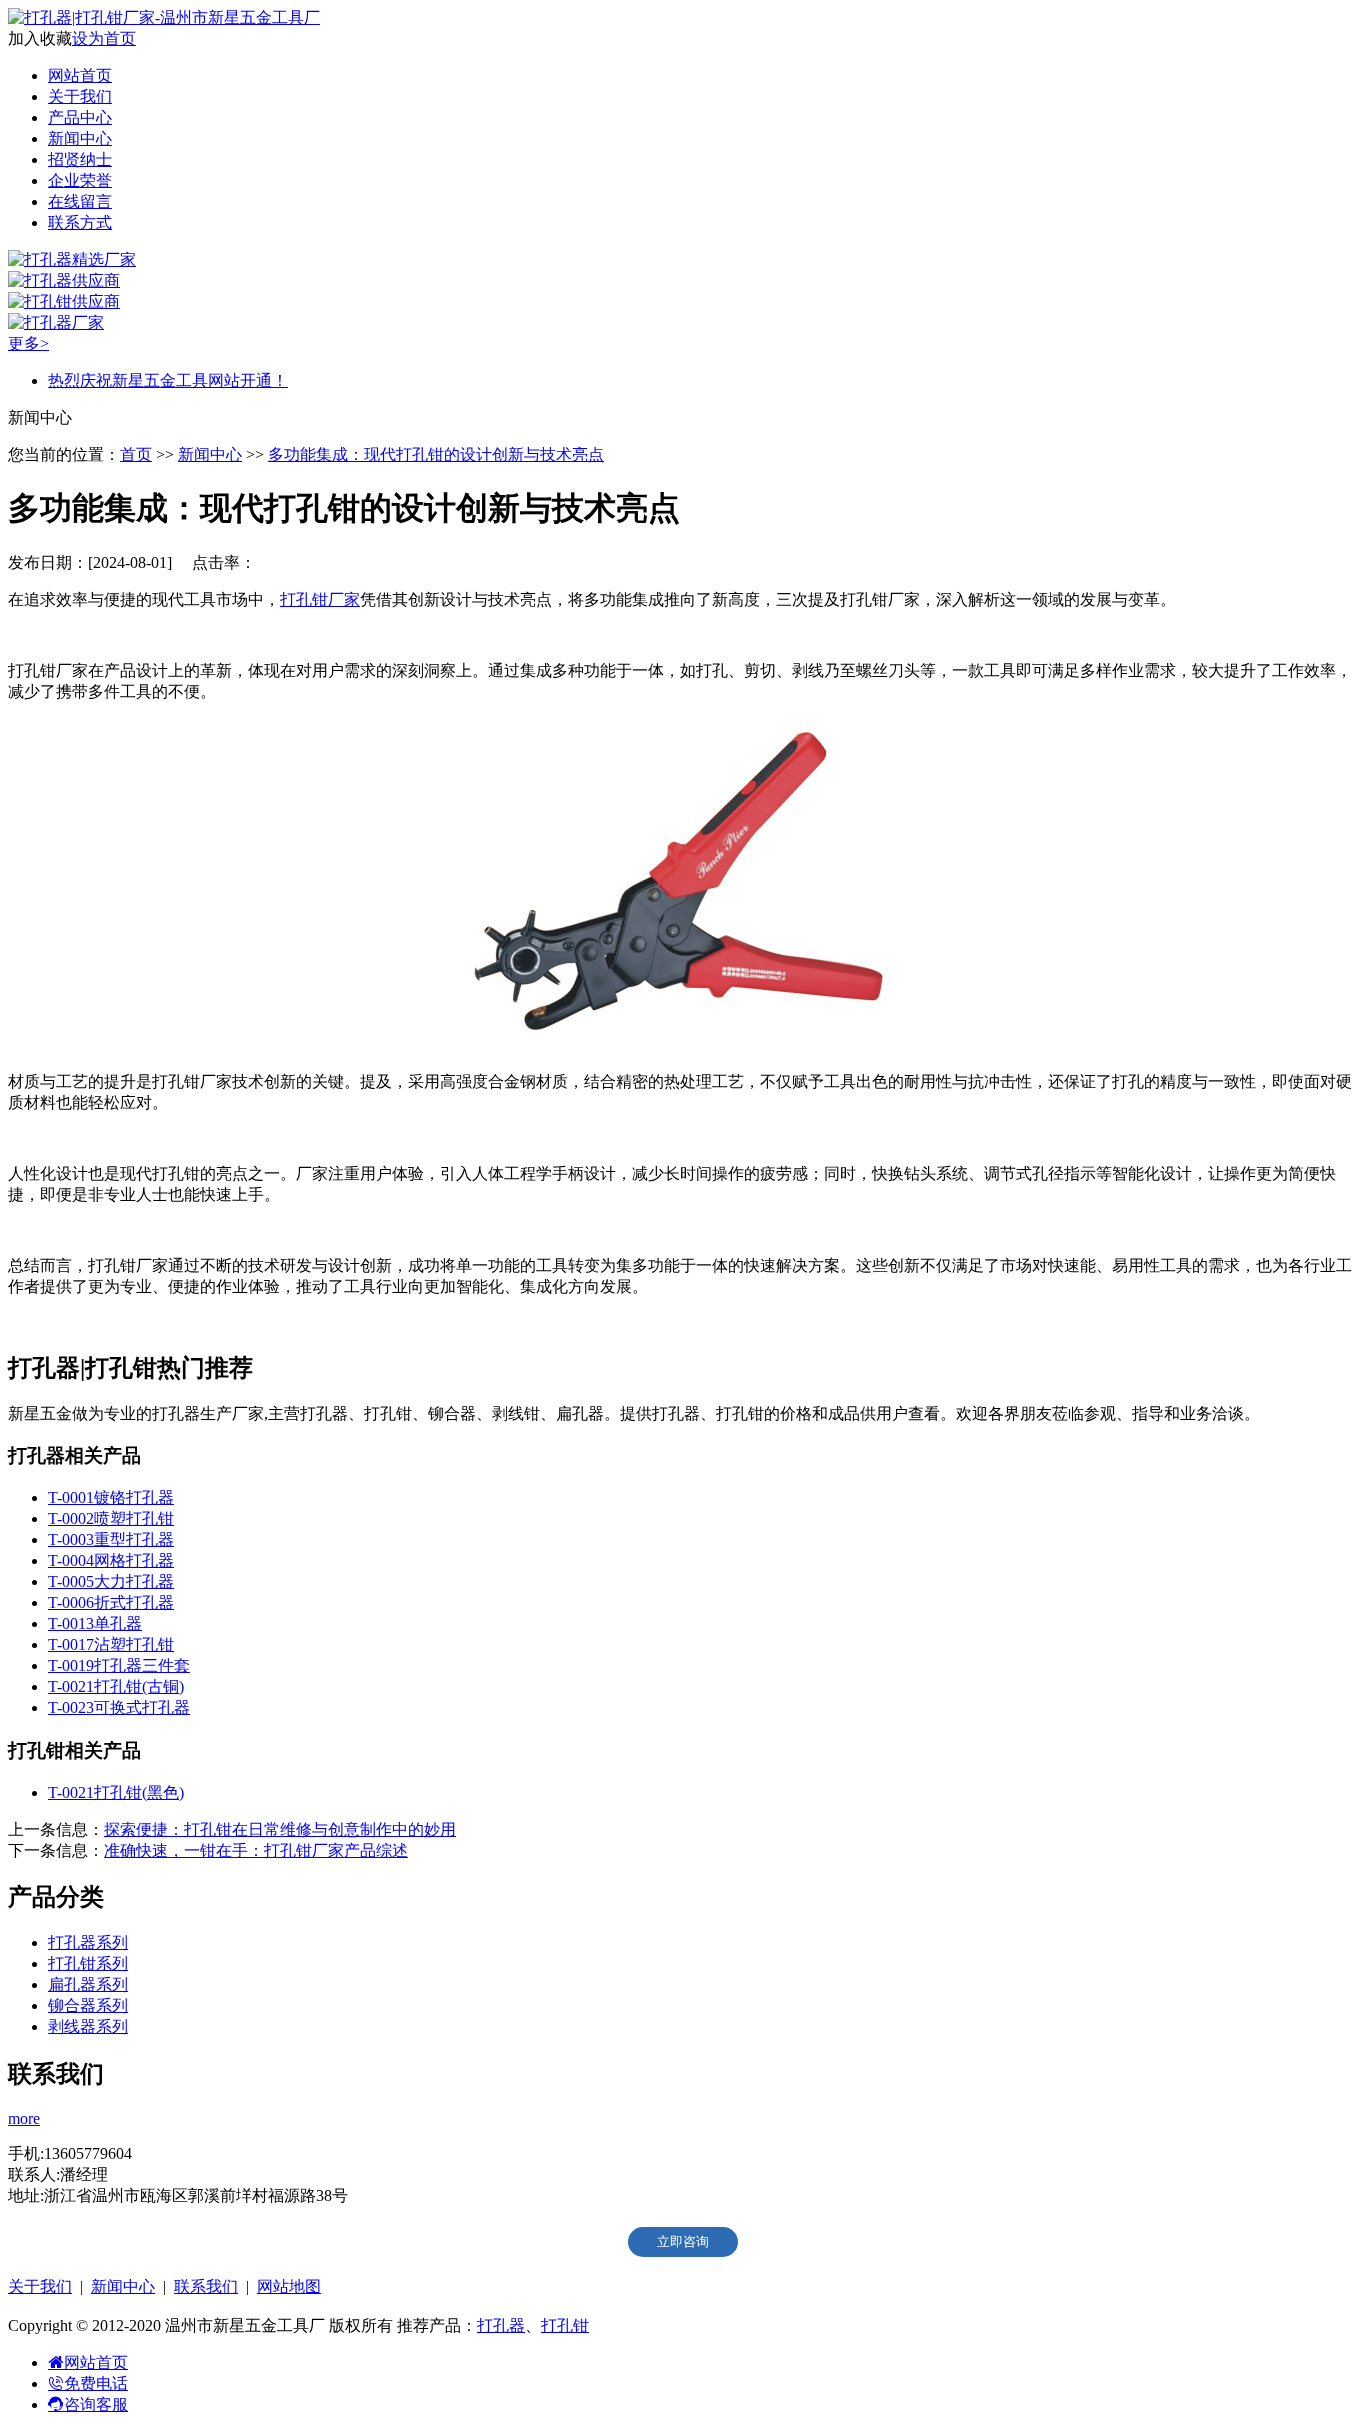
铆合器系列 (88, 2005)
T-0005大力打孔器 (111, 1581)
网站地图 (289, 2286)
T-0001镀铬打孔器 (111, 1497)
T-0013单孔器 (95, 1623)
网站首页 (80, 75)
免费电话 (96, 2383)
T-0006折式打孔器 (111, 1602)
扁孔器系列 (88, 1984)
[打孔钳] (683, 1046)
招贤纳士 (80, 159)
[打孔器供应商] (64, 280)
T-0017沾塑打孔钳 (111, 1644)
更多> (28, 343)
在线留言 (80, 201)
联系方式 (80, 222)
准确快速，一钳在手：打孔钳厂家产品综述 (256, 1850)
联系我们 (206, 2286)
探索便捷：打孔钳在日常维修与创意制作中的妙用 (280, 1829)
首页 (136, 454)
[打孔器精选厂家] (72, 259)
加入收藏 (40, 38)
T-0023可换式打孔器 (119, 1707)
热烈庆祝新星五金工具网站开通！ (168, 380)
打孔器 (501, 2325)
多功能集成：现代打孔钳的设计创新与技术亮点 (436, 454)
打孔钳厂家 (320, 599)
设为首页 (104, 38)
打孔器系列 (88, 1942)
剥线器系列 (88, 2026)
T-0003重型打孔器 (111, 1539)
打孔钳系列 (88, 1963)
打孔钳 (565, 2325)
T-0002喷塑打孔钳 (111, 1518)
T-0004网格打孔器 (111, 1560)
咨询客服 (96, 2404)
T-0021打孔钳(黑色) (116, 1792)
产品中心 (80, 117)
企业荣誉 (80, 180)
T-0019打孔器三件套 (119, 1665)
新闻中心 (80, 138)
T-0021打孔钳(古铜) (116, 1686)
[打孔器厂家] (56, 322)
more (24, 2118)
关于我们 (80, 96)
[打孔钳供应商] (64, 301)
